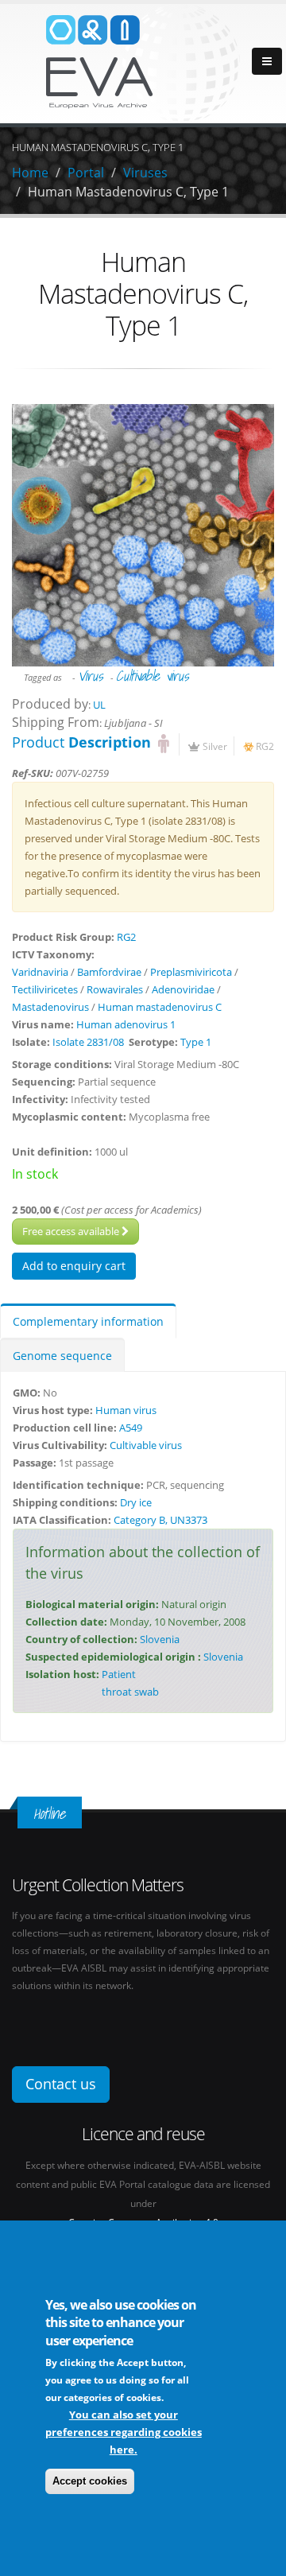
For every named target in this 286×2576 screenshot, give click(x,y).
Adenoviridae (183, 989)
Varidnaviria (40, 972)
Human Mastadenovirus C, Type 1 (128, 192)
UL (99, 705)
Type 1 (196, 1042)
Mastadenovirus (50, 1007)
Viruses (145, 173)
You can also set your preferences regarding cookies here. (124, 2432)
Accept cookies (90, 2481)
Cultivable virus (152, 676)
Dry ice (136, 1502)
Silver (215, 746)
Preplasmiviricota (191, 972)
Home (30, 173)
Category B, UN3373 (160, 1520)
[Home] (143, 62)
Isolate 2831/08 (88, 1042)
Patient (119, 1674)
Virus (90, 676)
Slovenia (160, 1639)
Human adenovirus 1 (126, 1024)
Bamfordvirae (109, 972)
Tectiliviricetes (45, 989)
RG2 (265, 746)
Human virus (126, 1410)
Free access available (72, 1231)
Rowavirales (115, 989)
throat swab (130, 1692)
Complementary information (88, 1321)
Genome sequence (62, 1356)
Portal (86, 173)
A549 (131, 1428)
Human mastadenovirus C (160, 1007)
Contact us (61, 2084)
